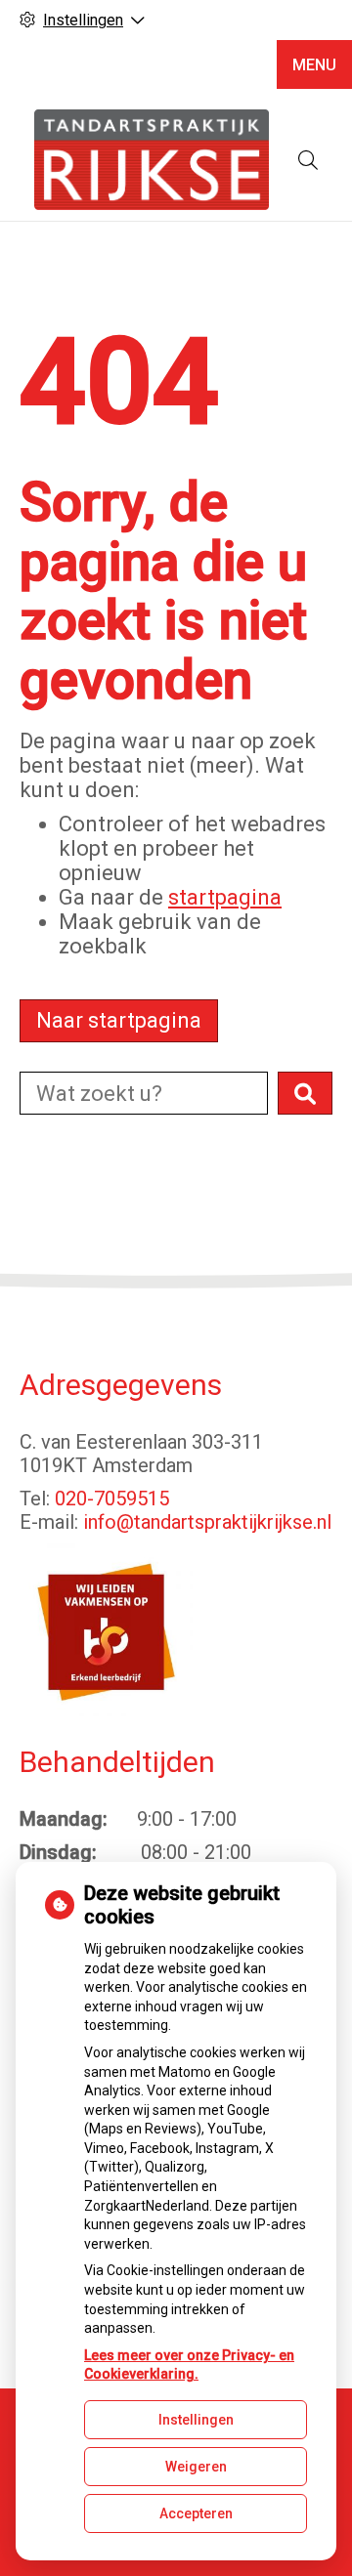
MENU (314, 65)
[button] (305, 1093)
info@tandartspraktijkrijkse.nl (207, 1522)
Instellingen (196, 2420)
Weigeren (196, 2467)
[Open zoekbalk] (308, 160)
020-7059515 (112, 1499)
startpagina (225, 897)
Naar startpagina (119, 1020)
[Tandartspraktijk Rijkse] (152, 160)
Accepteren (196, 2513)
